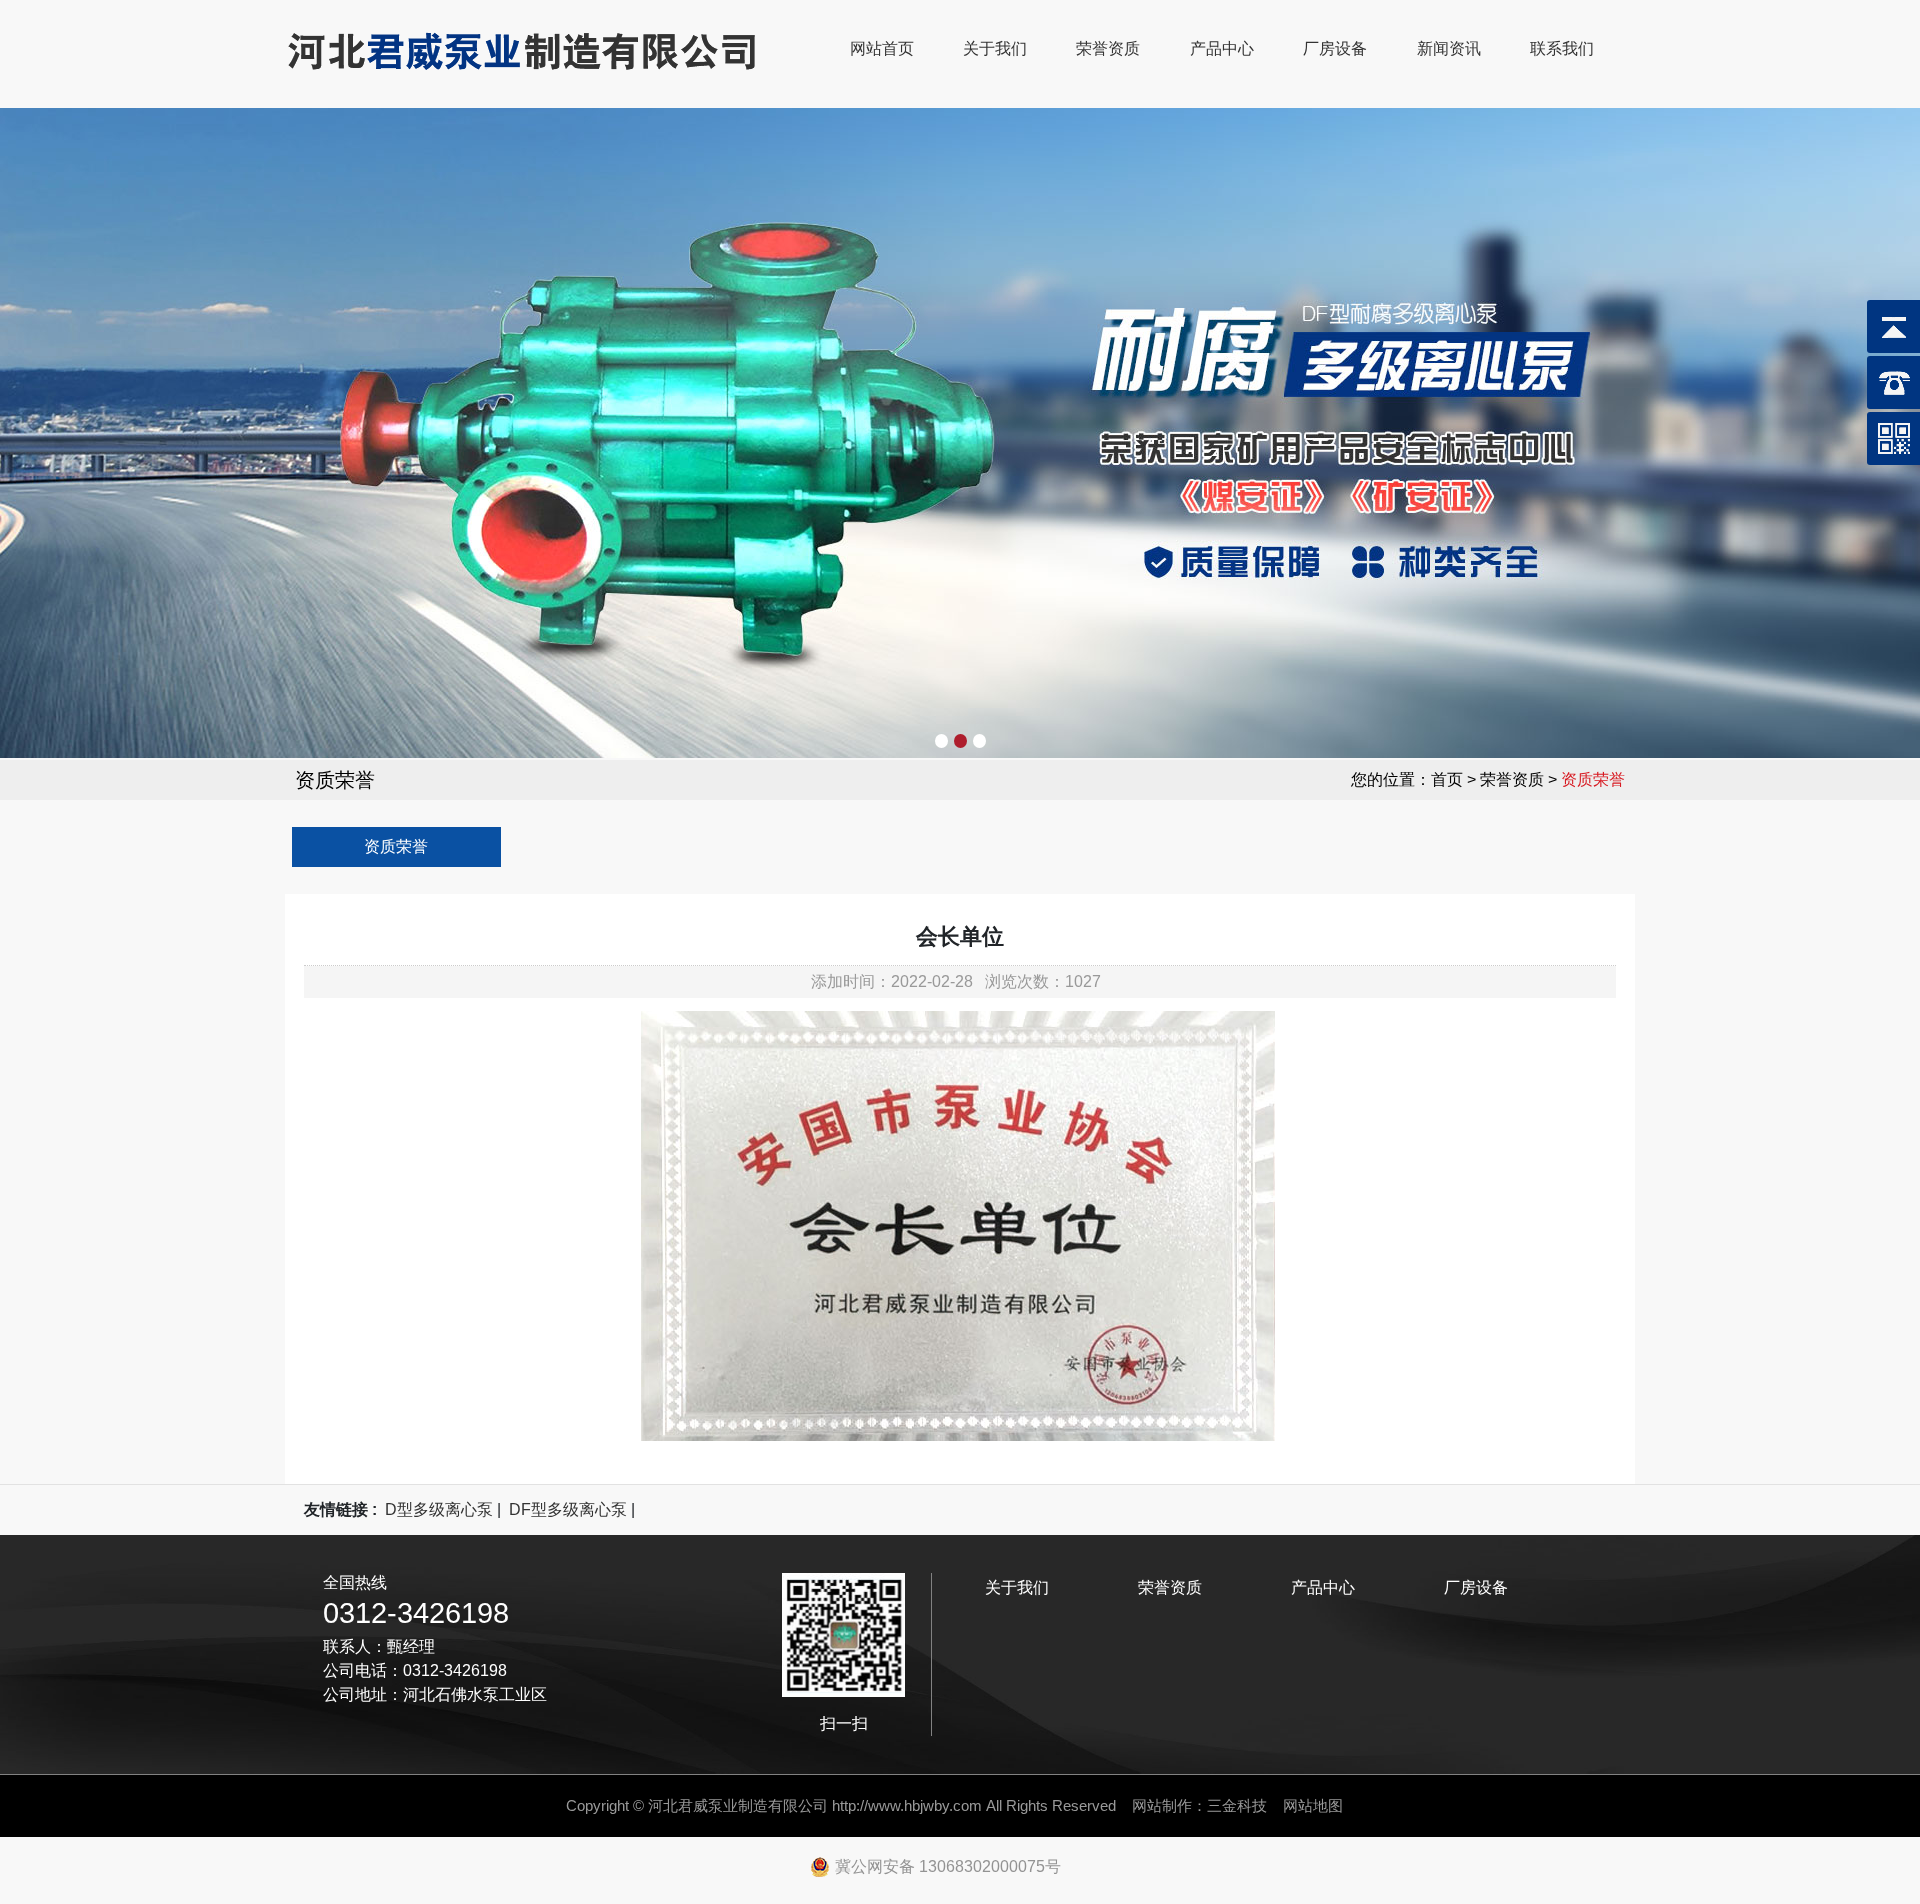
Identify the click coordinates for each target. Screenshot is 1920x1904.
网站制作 (1162, 1805)
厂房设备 (1335, 48)
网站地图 (1313, 1805)
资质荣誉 (396, 846)
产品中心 (1222, 48)
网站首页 (882, 48)
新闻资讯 (1449, 48)
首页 (1447, 779)
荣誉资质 (1108, 48)
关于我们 (995, 48)
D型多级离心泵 (439, 1509)
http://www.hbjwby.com (907, 1805)
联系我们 (1562, 48)
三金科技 (1237, 1805)
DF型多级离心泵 (568, 1509)
